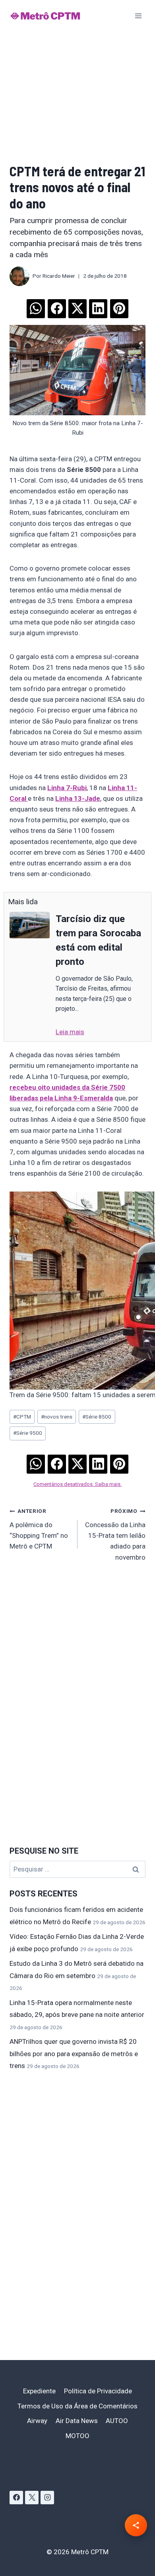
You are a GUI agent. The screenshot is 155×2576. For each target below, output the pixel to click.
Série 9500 (28, 1433)
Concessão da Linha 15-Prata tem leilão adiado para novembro (115, 1534)
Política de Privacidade (98, 2391)
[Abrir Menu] (138, 16)
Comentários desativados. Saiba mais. (77, 1484)
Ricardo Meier (59, 276)
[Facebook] (16, 2498)
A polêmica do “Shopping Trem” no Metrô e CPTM (39, 1529)
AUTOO (117, 2421)
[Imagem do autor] (19, 276)
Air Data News (77, 2421)
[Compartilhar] (136, 2525)
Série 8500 (97, 1417)
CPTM (22, 1417)
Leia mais (70, 1032)
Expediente (39, 2391)
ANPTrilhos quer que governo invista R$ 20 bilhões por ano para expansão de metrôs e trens (74, 2054)
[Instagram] (47, 2498)
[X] (32, 2498)
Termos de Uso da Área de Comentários (77, 2406)
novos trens (57, 1417)
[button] (36, 306)
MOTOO (77, 2436)
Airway (37, 2421)
